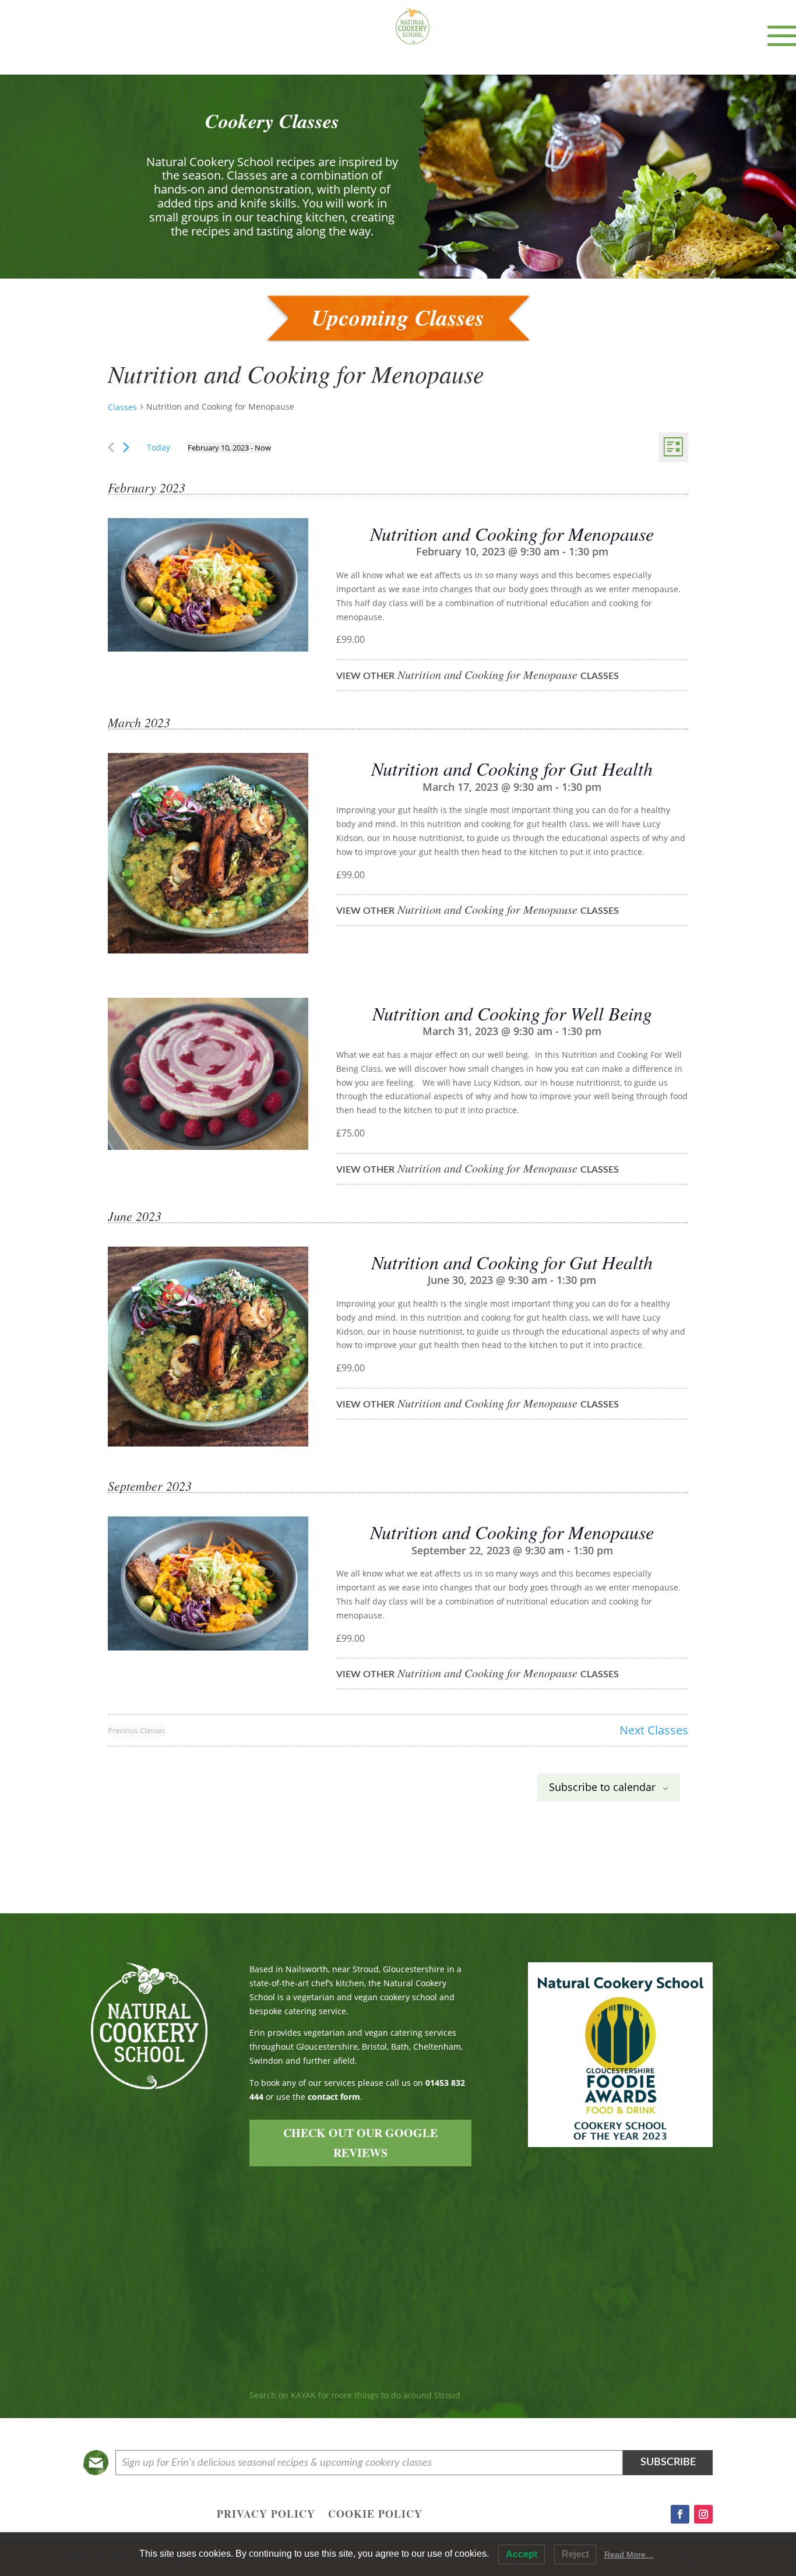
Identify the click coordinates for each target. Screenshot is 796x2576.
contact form (334, 2097)
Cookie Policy (375, 2515)
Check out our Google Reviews (360, 2143)
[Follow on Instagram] (703, 2514)
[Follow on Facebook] (680, 2514)
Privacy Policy (266, 2515)
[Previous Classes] (111, 447)
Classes (122, 407)
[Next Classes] (126, 447)
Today (159, 447)
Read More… (629, 2554)
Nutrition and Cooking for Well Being (512, 1013)
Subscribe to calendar (602, 1787)
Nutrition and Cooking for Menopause (512, 534)
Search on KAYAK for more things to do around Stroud (355, 2395)
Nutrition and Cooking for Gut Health (512, 768)
